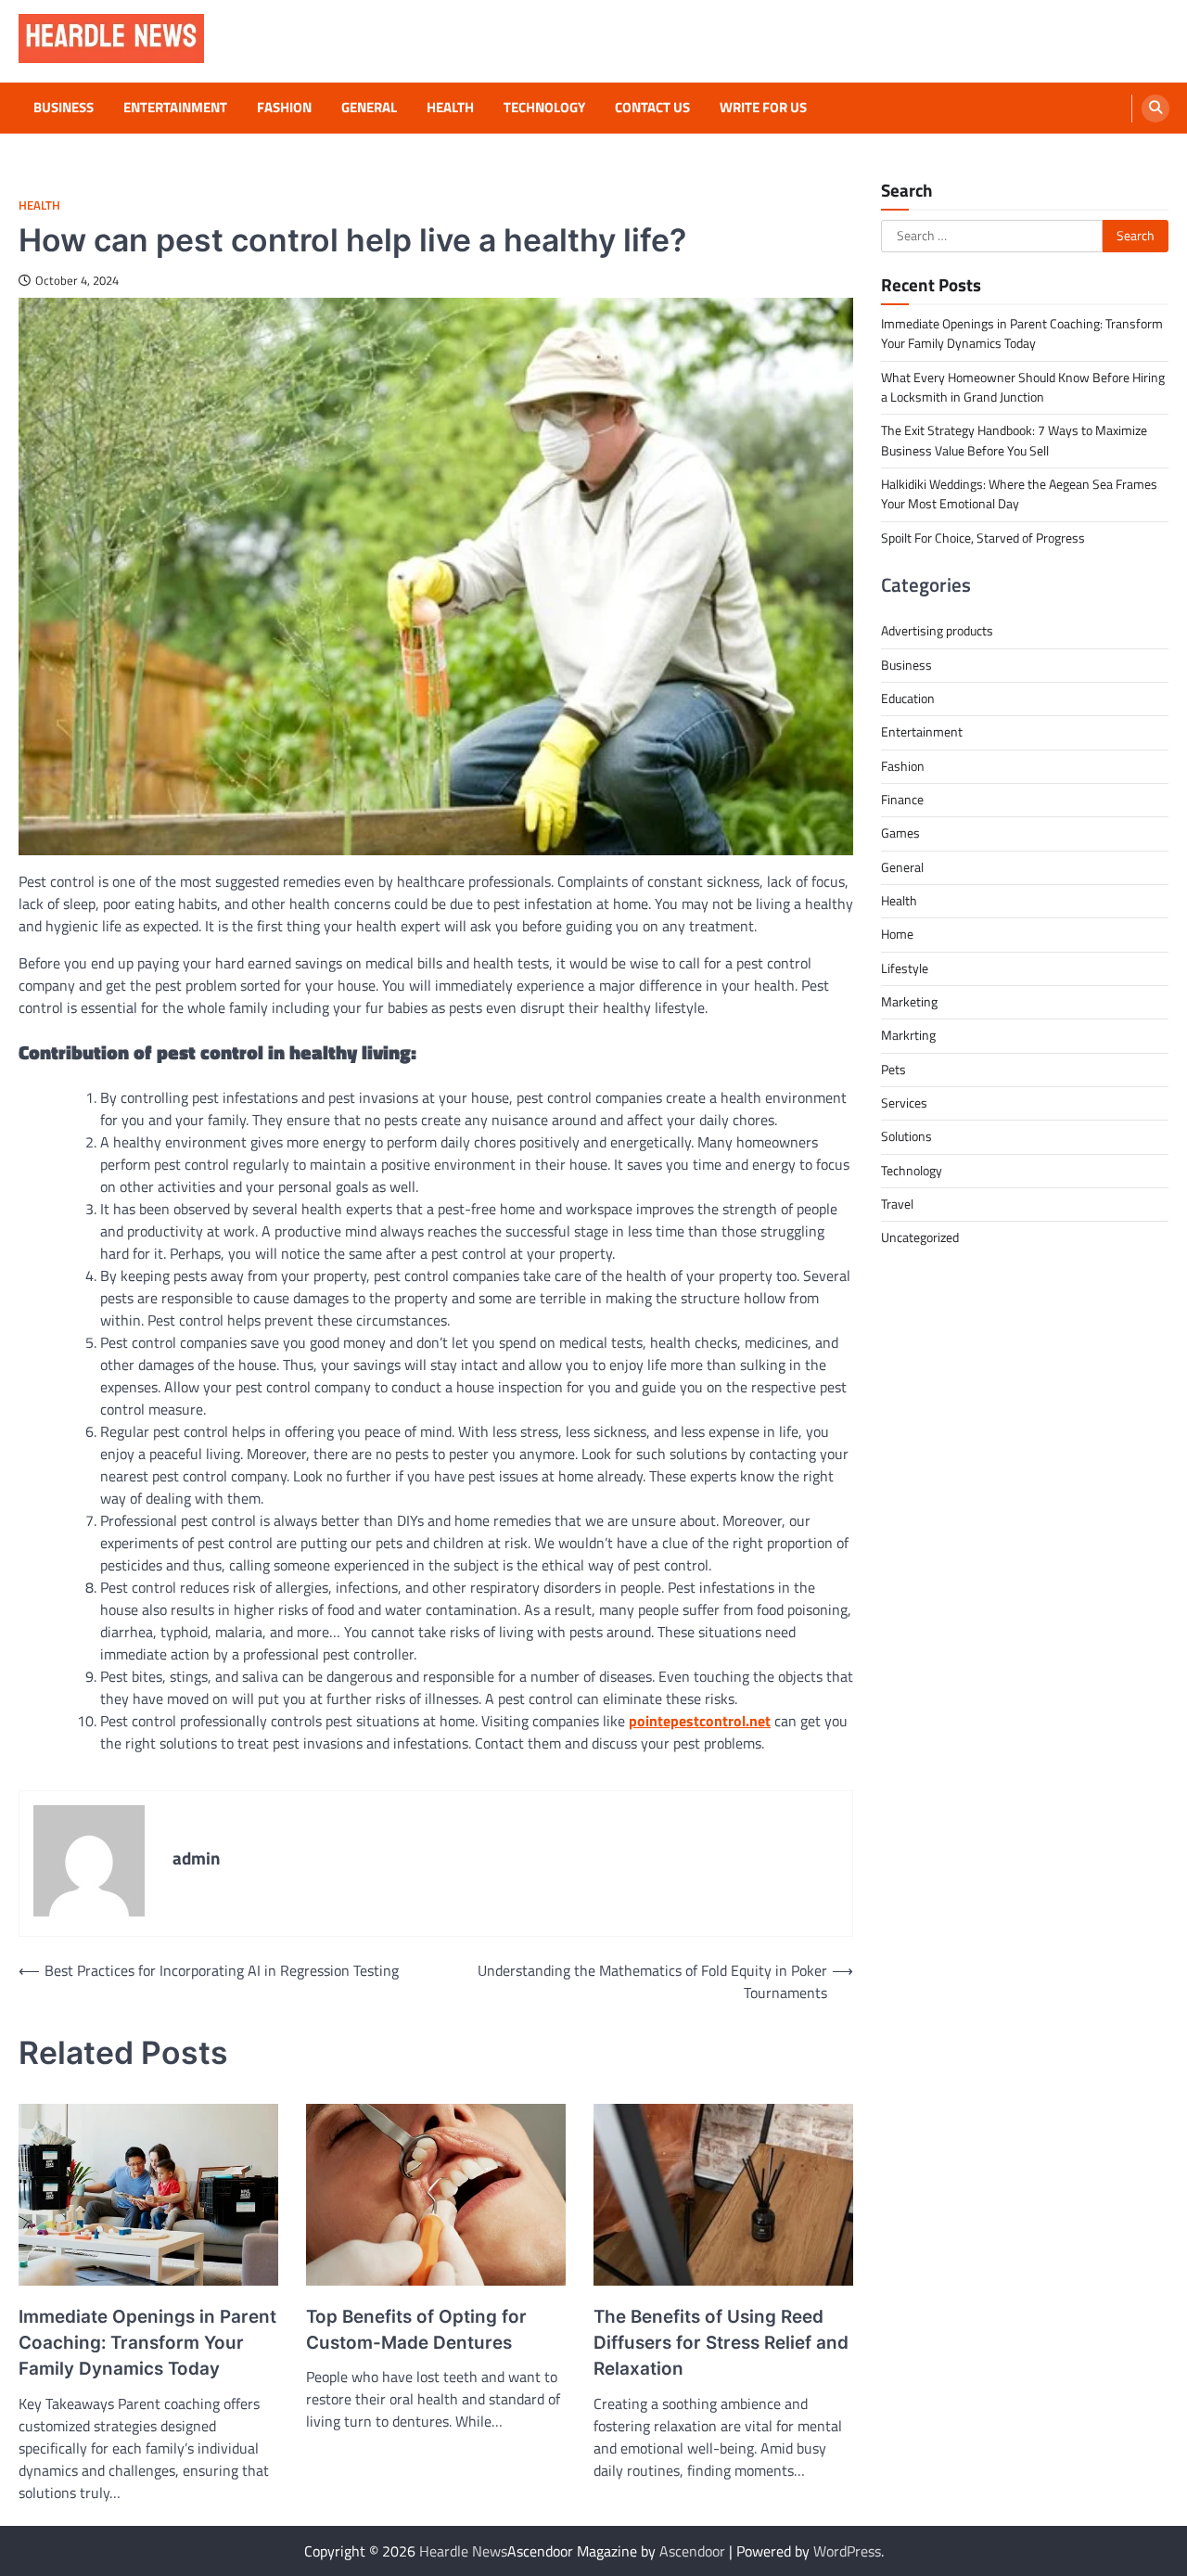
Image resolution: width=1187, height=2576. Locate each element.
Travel (897, 1204)
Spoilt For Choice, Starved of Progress (983, 538)
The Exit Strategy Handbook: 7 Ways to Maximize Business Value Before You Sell (1014, 440)
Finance (902, 800)
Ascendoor (692, 2551)
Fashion (284, 108)
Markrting (908, 1035)
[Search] (1155, 109)
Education (908, 698)
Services (904, 1103)
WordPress (847, 2551)
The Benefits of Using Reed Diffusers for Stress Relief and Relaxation (721, 2343)
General (369, 108)
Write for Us (763, 108)
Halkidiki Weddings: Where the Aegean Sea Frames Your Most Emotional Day (1019, 494)
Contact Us (652, 108)
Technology (544, 108)
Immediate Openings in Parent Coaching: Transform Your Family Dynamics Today (147, 2343)
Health (450, 108)
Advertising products (937, 631)
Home (897, 934)
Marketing (909, 1002)
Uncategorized (920, 1237)
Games (900, 833)
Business (64, 108)
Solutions (906, 1136)
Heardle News (463, 2551)
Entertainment (175, 108)
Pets (893, 1070)
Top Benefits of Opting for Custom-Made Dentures (416, 2330)
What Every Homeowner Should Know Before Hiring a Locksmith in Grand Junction (1023, 387)
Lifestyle (905, 968)
